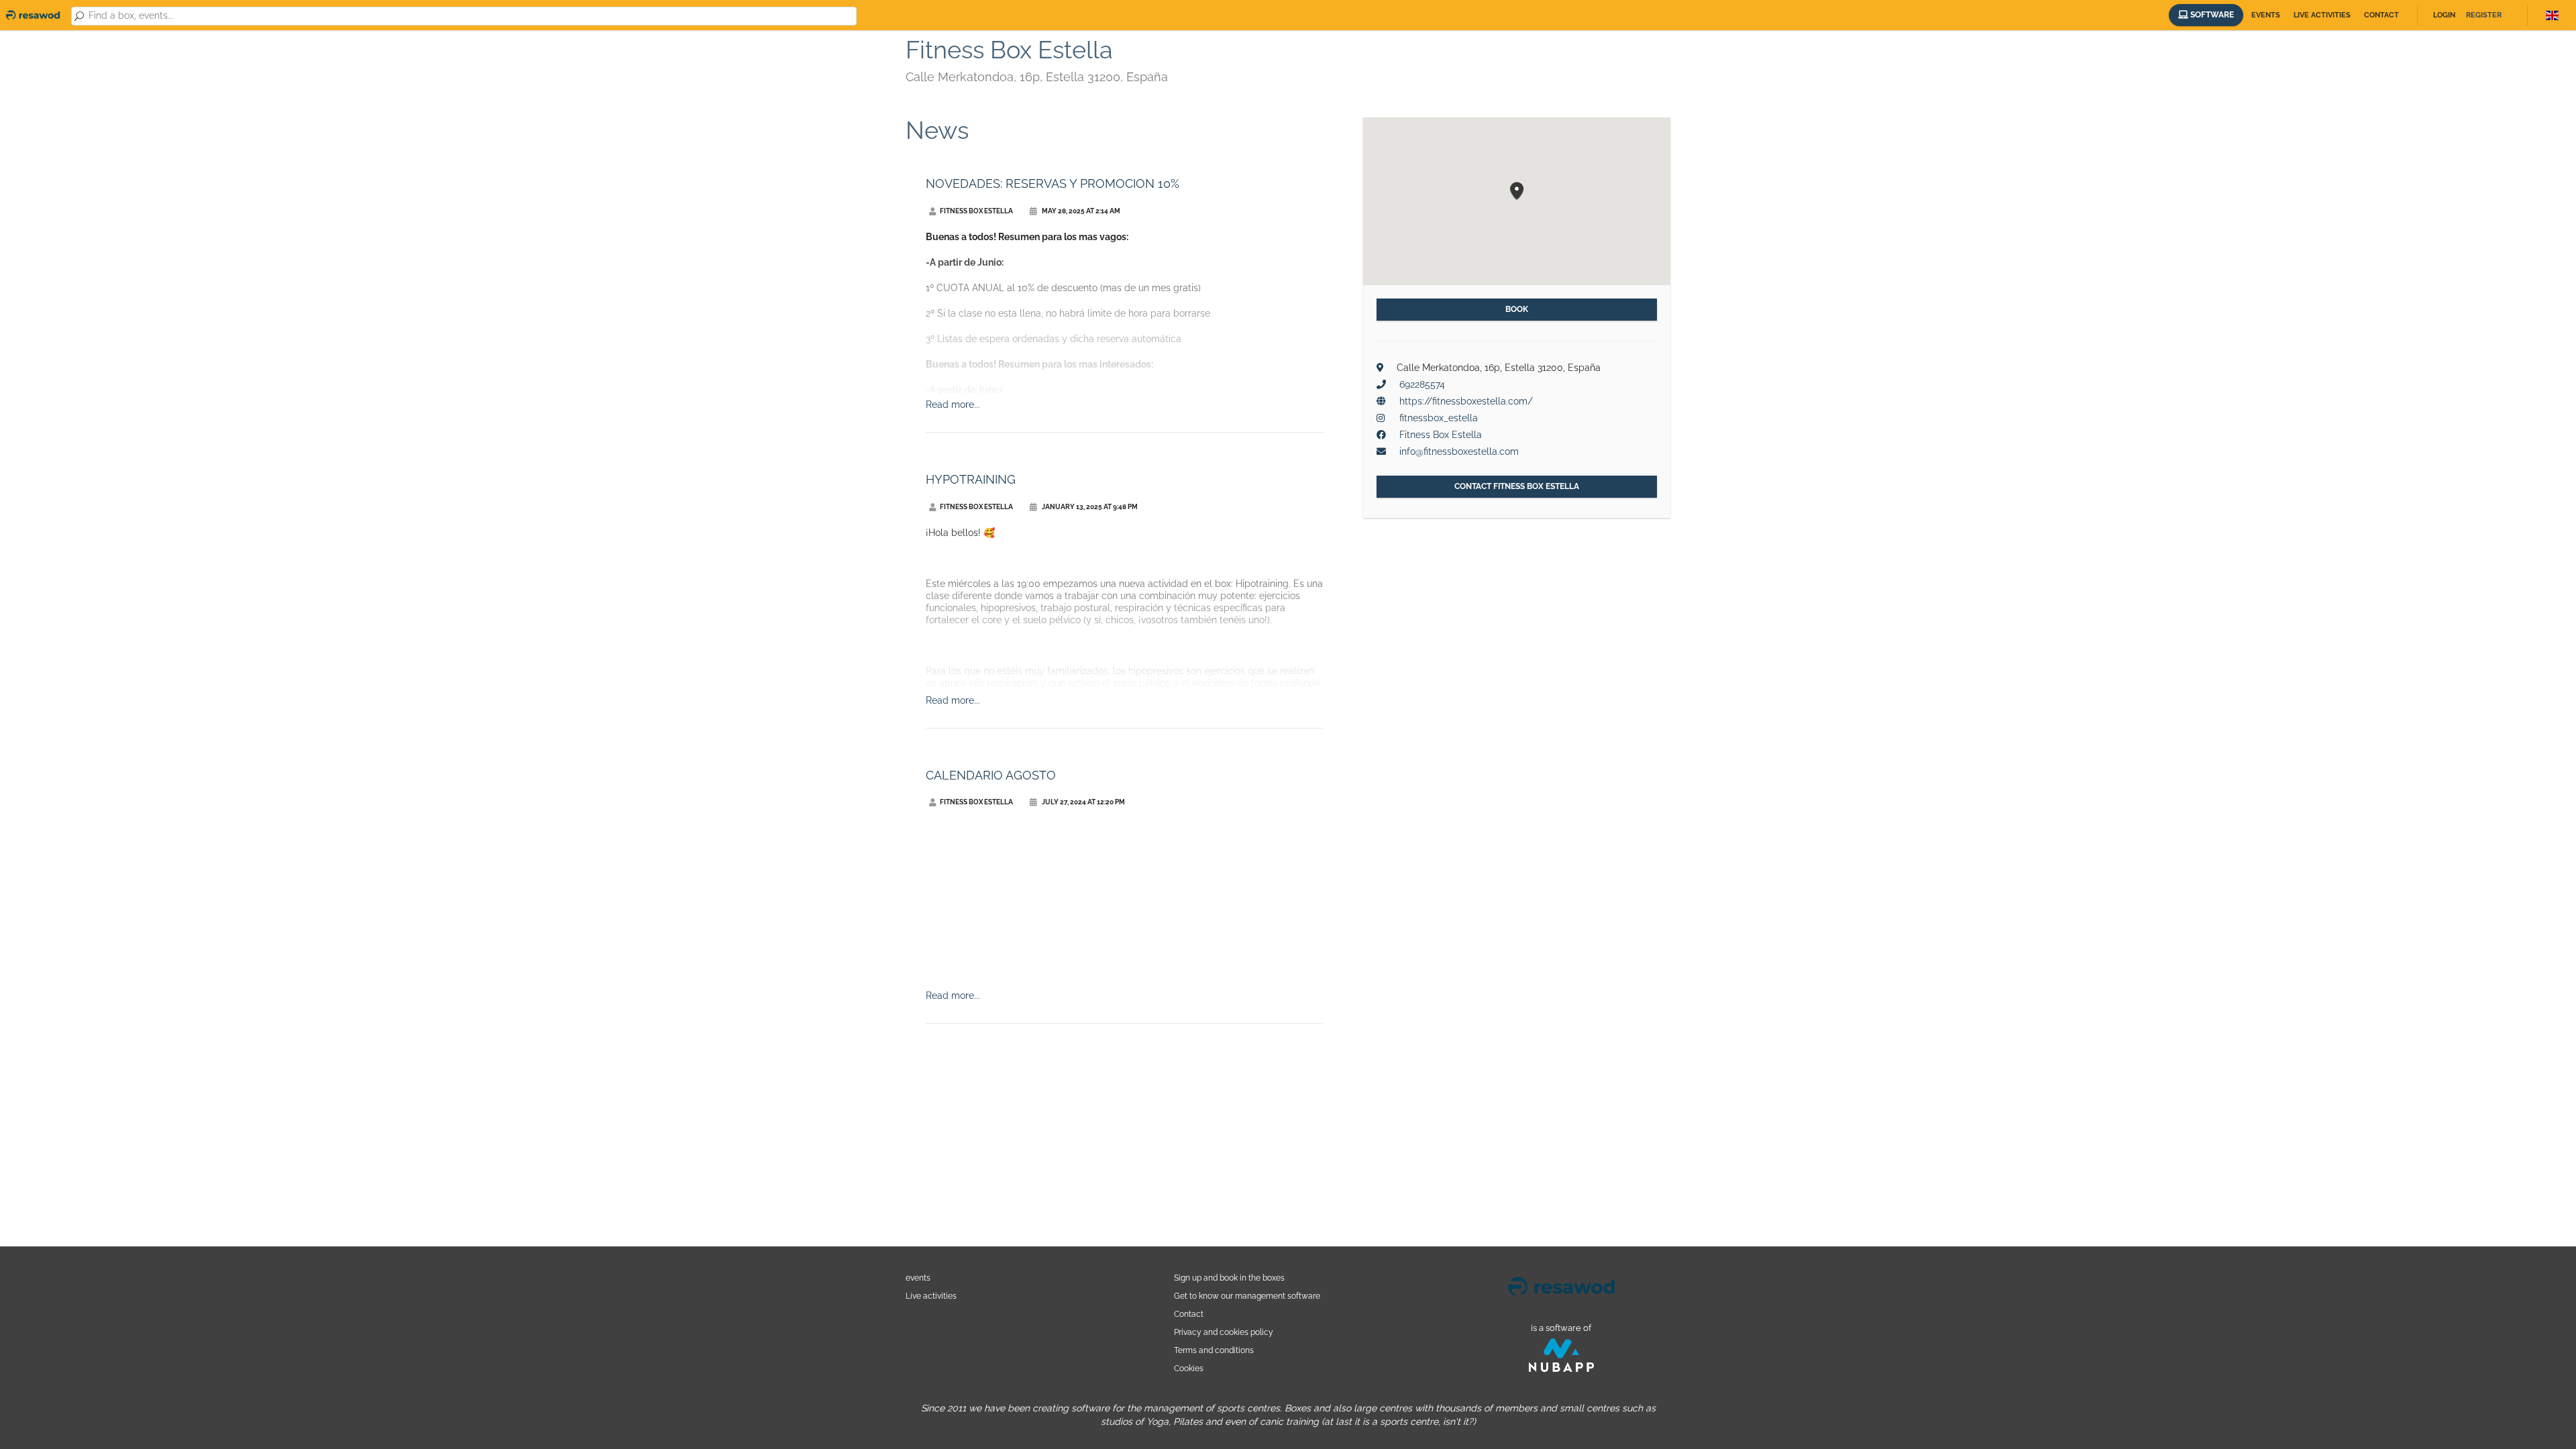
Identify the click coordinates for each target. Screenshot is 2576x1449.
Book (1517, 309)
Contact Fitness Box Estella (1517, 486)
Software (2211, 15)
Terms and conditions (1214, 1350)
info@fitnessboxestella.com (1459, 451)
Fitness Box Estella (1441, 435)
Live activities (2322, 15)
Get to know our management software (1247, 1296)
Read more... (953, 405)
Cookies (1189, 1368)
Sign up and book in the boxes (1229, 1278)
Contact (2381, 15)
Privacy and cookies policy (1224, 1332)
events (918, 1278)
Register (2484, 15)
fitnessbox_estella (1439, 418)
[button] (1517, 192)
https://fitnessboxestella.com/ (1466, 401)
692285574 (1422, 384)
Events (2266, 15)
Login (2444, 15)
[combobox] (470, 16)
